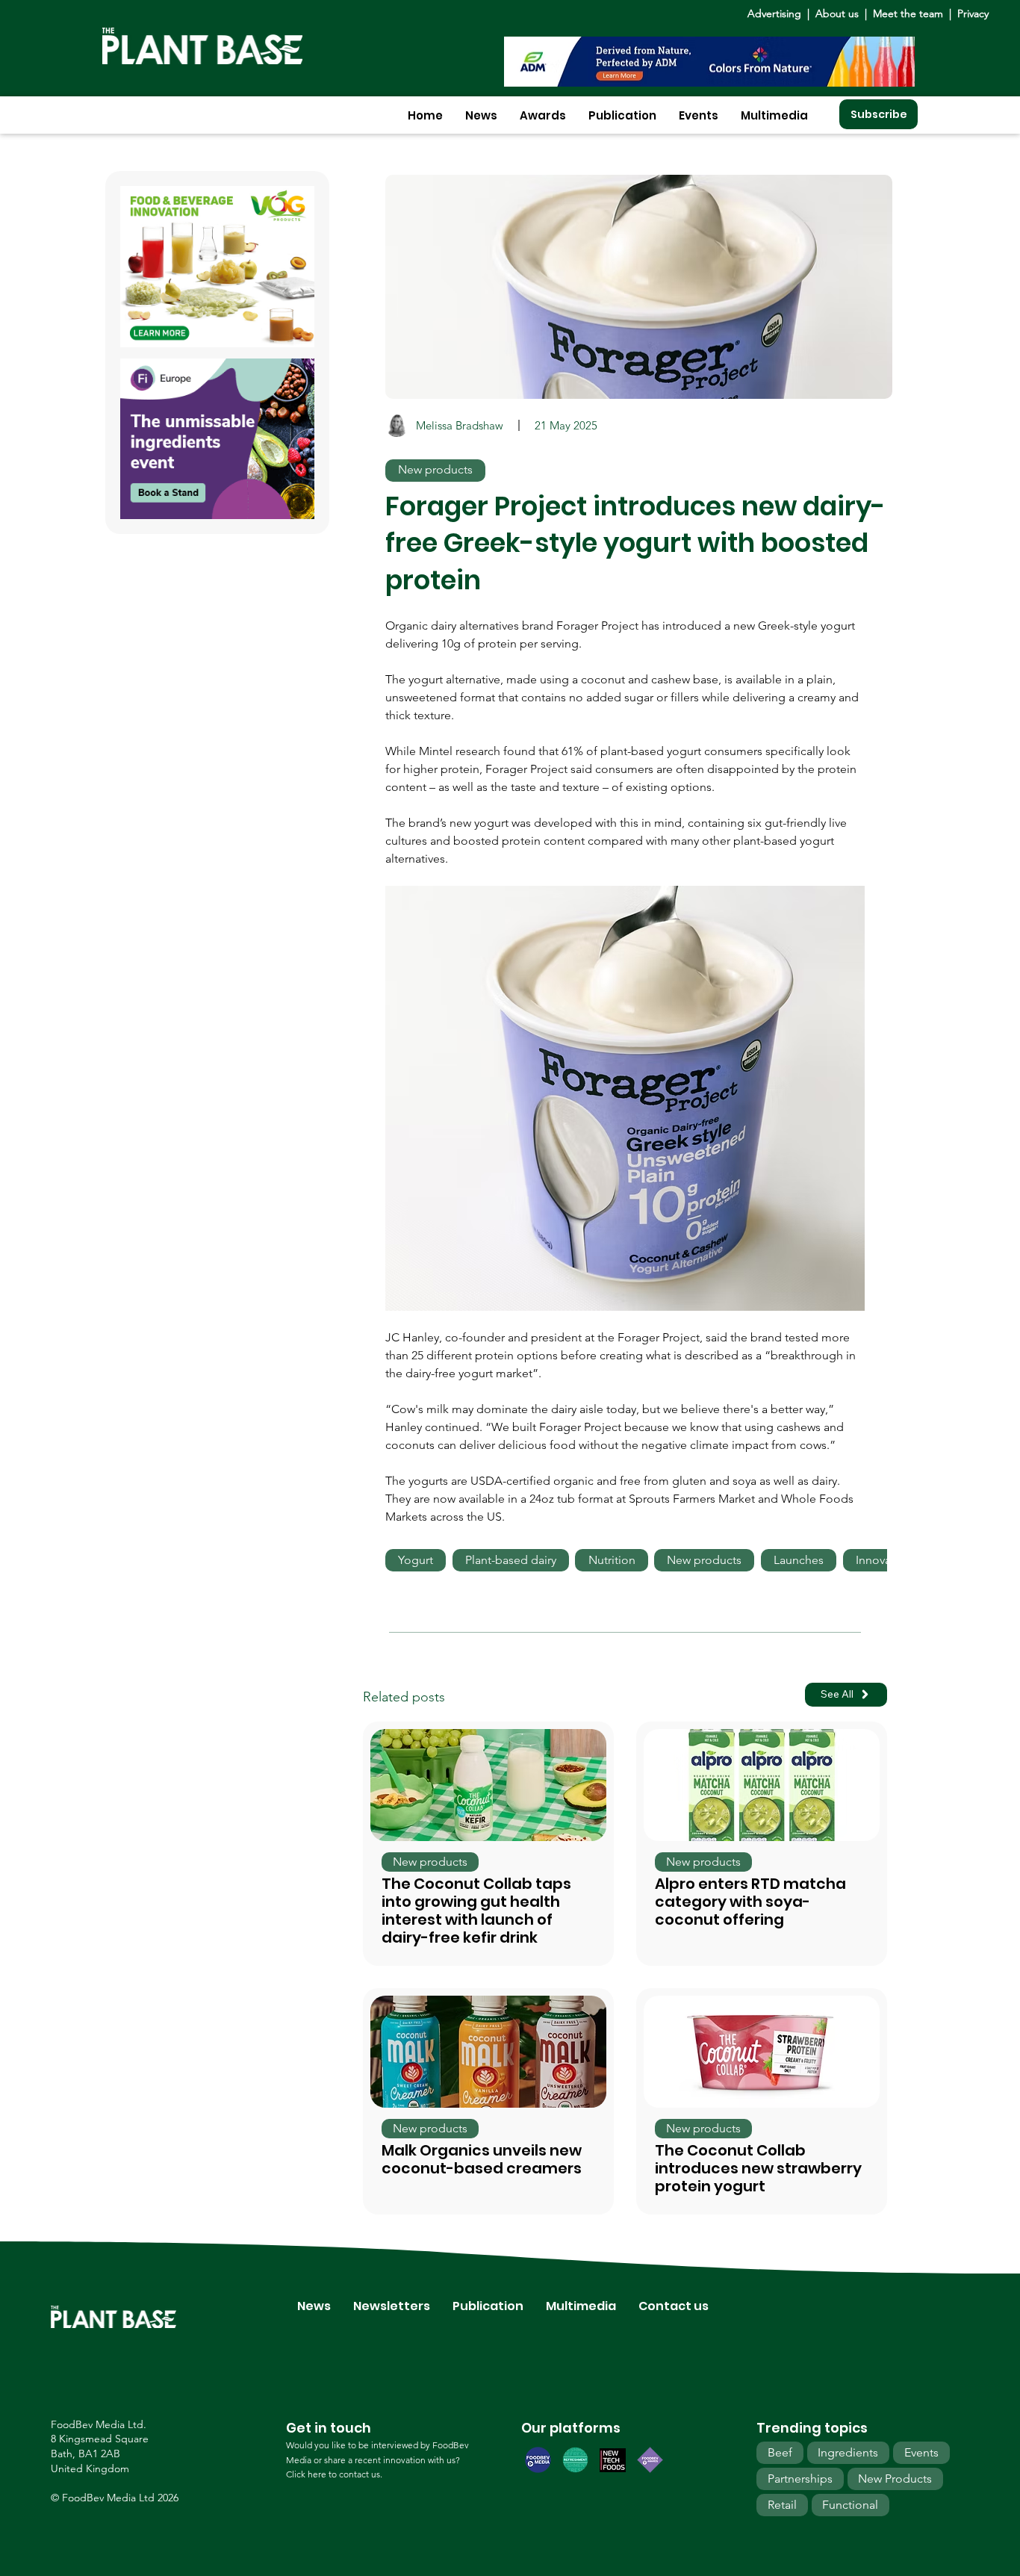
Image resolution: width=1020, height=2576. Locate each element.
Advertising (777, 13)
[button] (481, 115)
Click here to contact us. (334, 2474)
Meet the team (908, 13)
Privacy (973, 13)
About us (839, 13)
